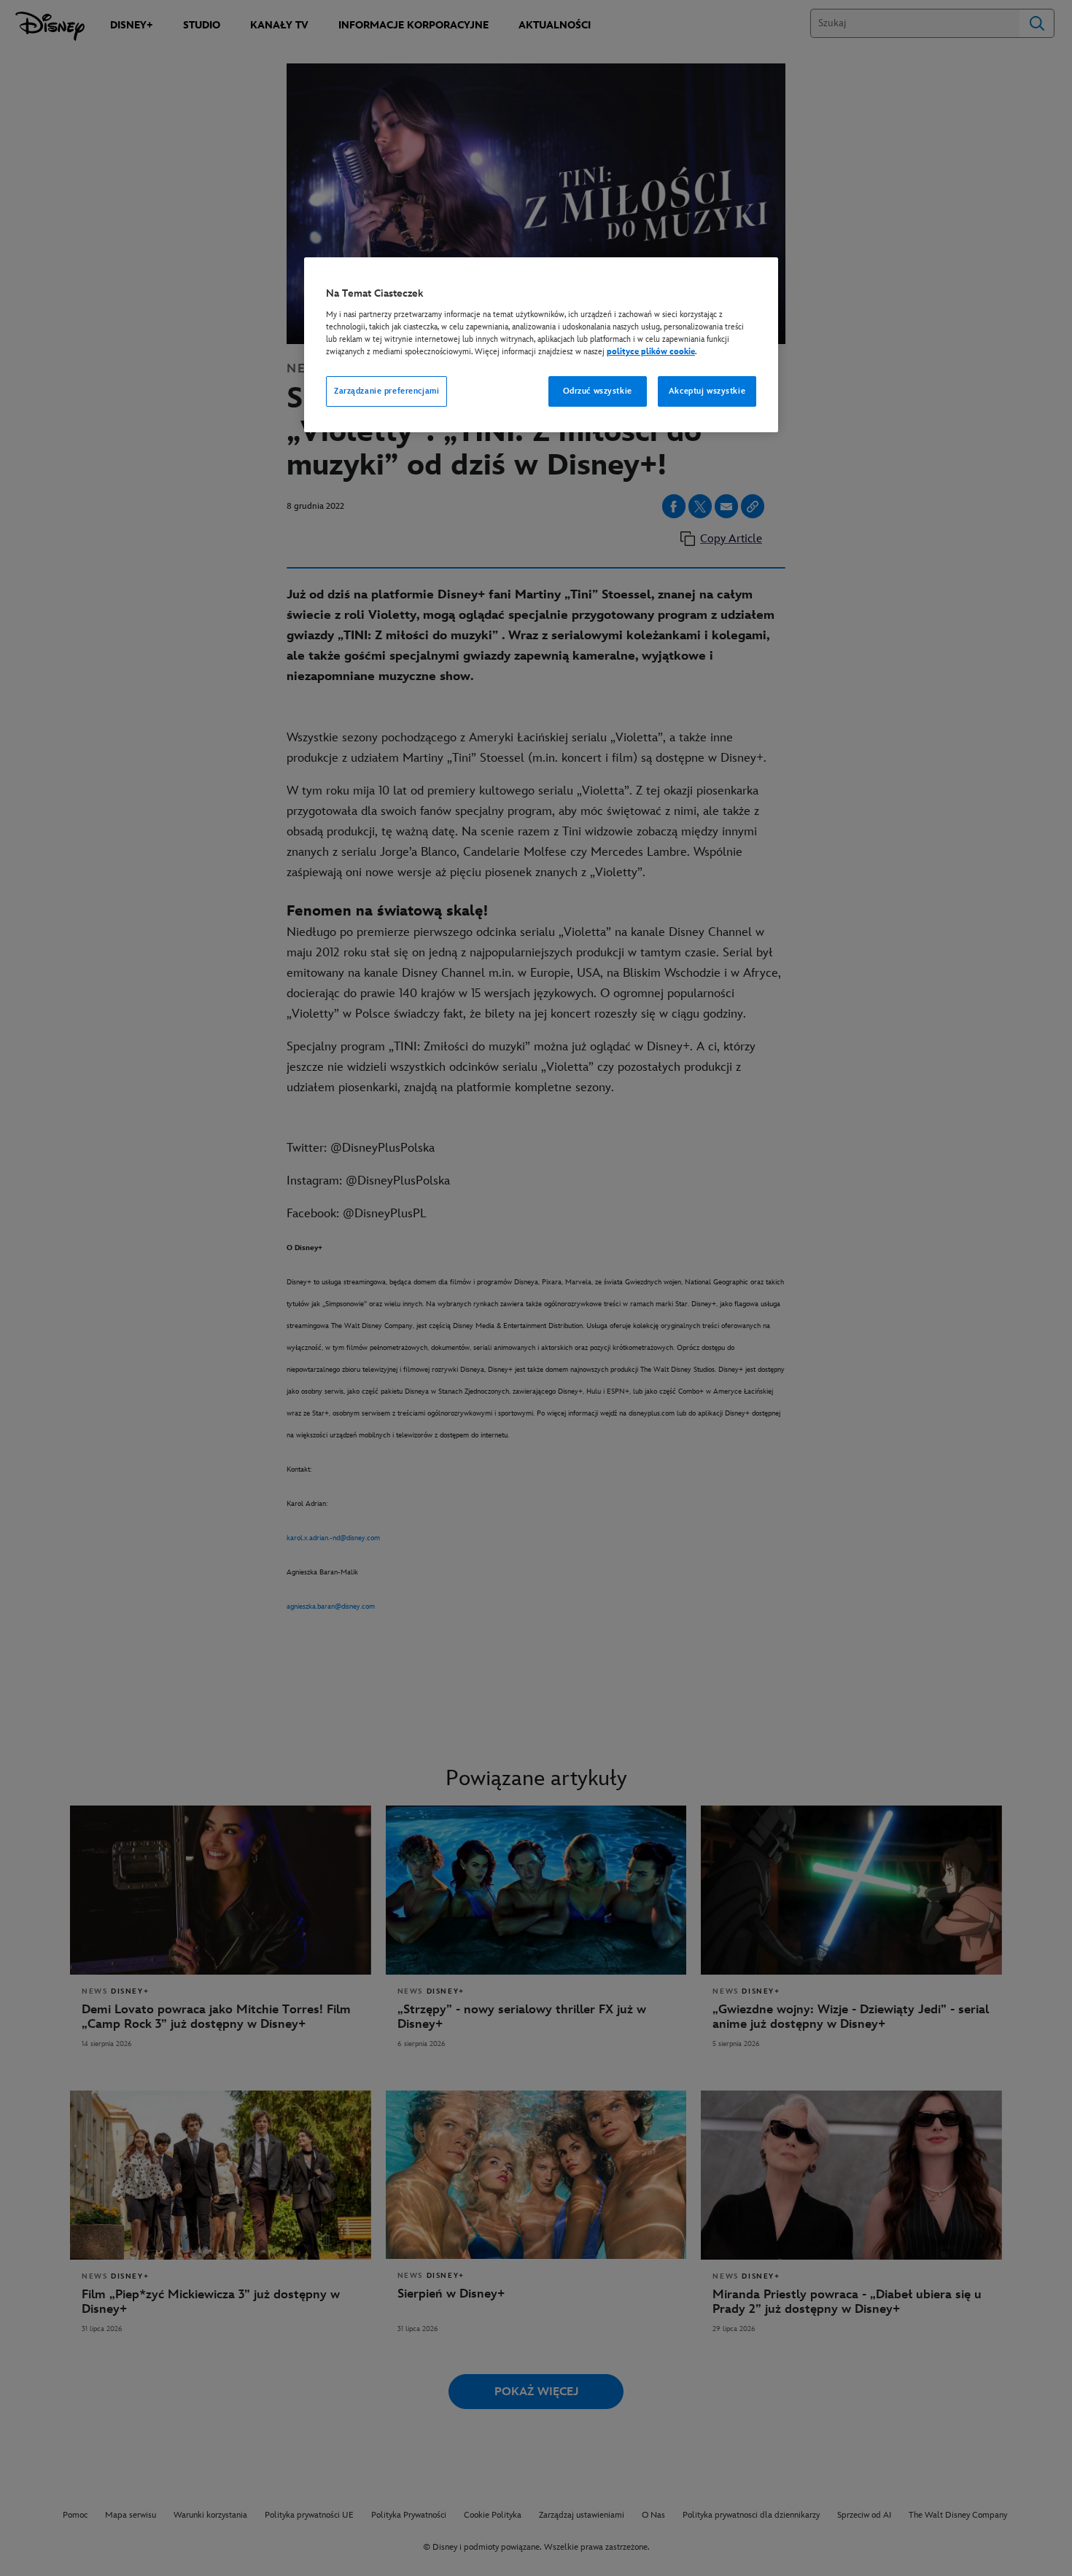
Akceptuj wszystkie (707, 391)
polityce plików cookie (651, 352)
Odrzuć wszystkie (598, 391)
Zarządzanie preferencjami (387, 391)
